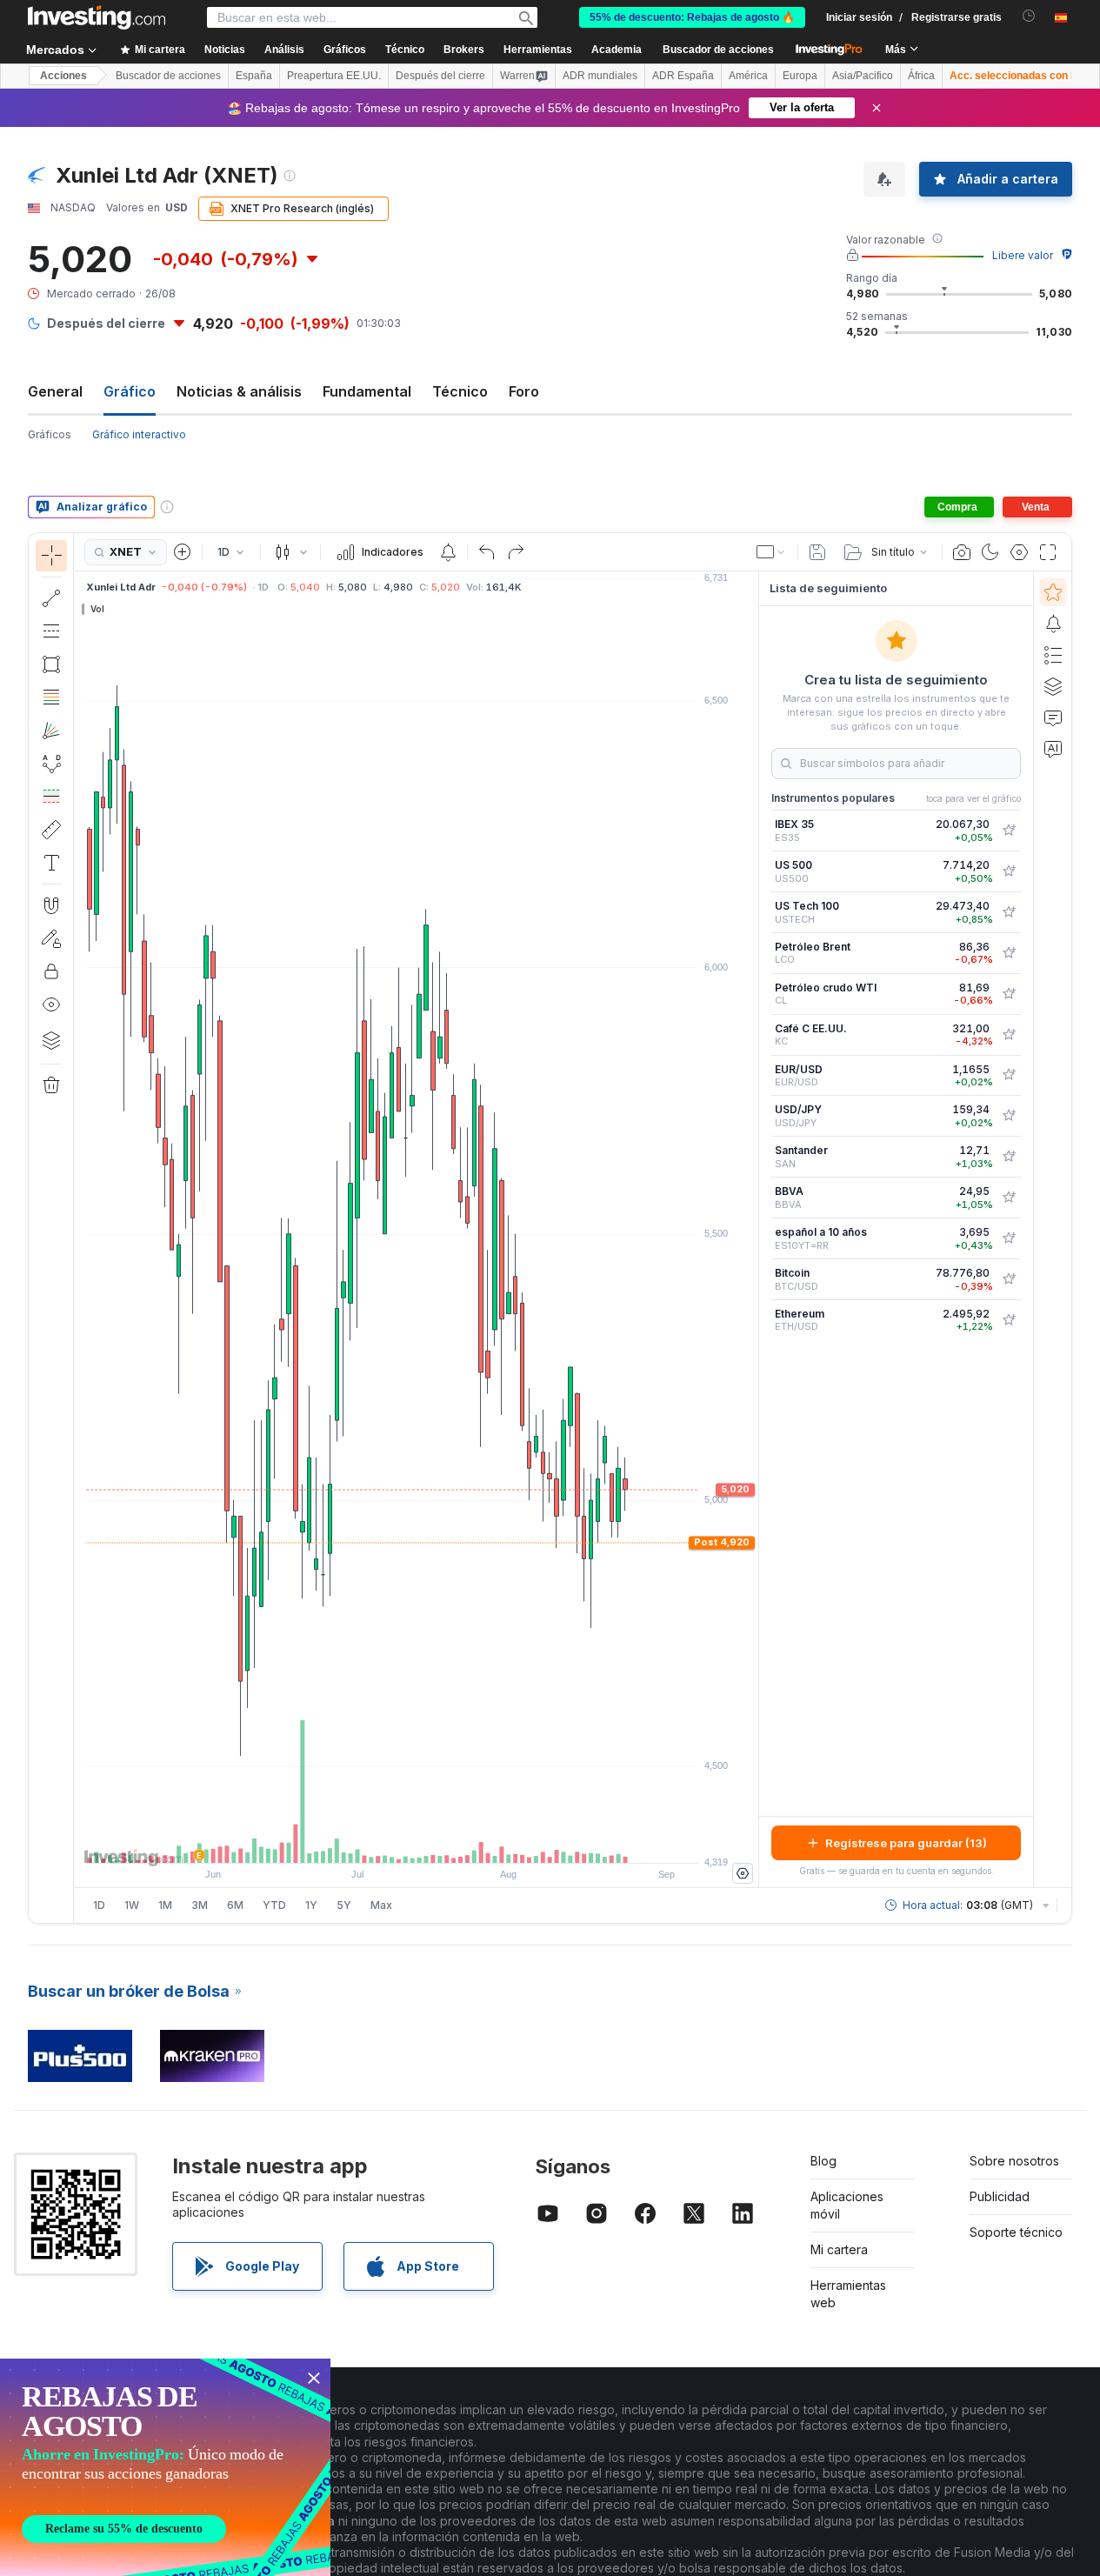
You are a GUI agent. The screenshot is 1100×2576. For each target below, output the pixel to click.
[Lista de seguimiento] (1053, 592)
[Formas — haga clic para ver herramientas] (51, 664)
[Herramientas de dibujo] (79, 1228)
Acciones (63, 76)
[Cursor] (51, 556)
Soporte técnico (1016, 2232)
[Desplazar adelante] (440, 1841)
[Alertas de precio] (448, 552)
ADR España (683, 76)
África (921, 76)
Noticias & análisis (239, 391)
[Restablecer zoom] (463, 1841)
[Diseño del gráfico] (771, 552)
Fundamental (367, 391)
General (55, 391)
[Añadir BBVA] (1009, 1198)
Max (381, 1905)
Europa (800, 76)
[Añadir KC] (1009, 1035)
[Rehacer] (516, 552)
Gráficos (50, 434)
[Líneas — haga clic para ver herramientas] (51, 598)
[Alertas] (1053, 624)
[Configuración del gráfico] (1019, 552)
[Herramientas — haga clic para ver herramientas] (51, 830)
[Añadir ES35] (1009, 831)
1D (99, 1905)
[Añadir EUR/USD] (1009, 1075)
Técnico (460, 391)
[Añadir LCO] (1009, 953)
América (748, 76)
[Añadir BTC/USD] (1009, 1279)
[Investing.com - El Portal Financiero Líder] (97, 17)
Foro (524, 391)
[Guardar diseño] (817, 552)
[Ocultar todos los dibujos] (51, 1004)
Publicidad (1000, 2196)
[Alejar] (370, 1841)
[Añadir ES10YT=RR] (1009, 1238)
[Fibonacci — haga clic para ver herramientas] (51, 697)
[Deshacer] (487, 552)
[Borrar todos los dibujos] (51, 1085)
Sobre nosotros (1014, 2161)
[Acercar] (393, 1841)
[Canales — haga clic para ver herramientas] (51, 631)
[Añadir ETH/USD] (1009, 1320)
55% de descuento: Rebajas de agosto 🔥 (692, 17)
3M (200, 1905)
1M (165, 1905)
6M (235, 1905)
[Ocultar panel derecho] (753, 1230)
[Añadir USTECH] (1009, 912)
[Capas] (51, 1040)
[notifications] (1029, 16)
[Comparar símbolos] (183, 552)
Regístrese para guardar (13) (906, 1843)
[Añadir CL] (1009, 994)
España (254, 76)
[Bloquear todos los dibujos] (51, 971)
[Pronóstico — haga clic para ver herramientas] (51, 797)
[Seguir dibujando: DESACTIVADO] (51, 938)
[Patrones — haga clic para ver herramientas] (51, 764)
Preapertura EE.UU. (334, 76)
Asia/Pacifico (863, 76)
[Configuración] (743, 1873)
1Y (311, 1905)
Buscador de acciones (718, 50)
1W (132, 1905)
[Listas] (1053, 655)
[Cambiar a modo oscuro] (990, 552)
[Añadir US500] (1009, 871)
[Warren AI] (1053, 749)
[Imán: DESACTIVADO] (51, 905)
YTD (274, 1905)
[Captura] (962, 552)
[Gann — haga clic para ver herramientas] (51, 731)
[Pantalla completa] (1048, 552)
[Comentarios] (1053, 717)
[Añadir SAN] (1009, 1157)
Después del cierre (440, 76)
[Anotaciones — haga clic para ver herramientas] (51, 863)
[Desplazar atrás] (417, 1841)
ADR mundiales (600, 76)
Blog (823, 2161)
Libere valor (1023, 255)
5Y (344, 1905)
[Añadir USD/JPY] (1009, 1116)
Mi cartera (839, 2249)
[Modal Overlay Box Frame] (165, 2467)
